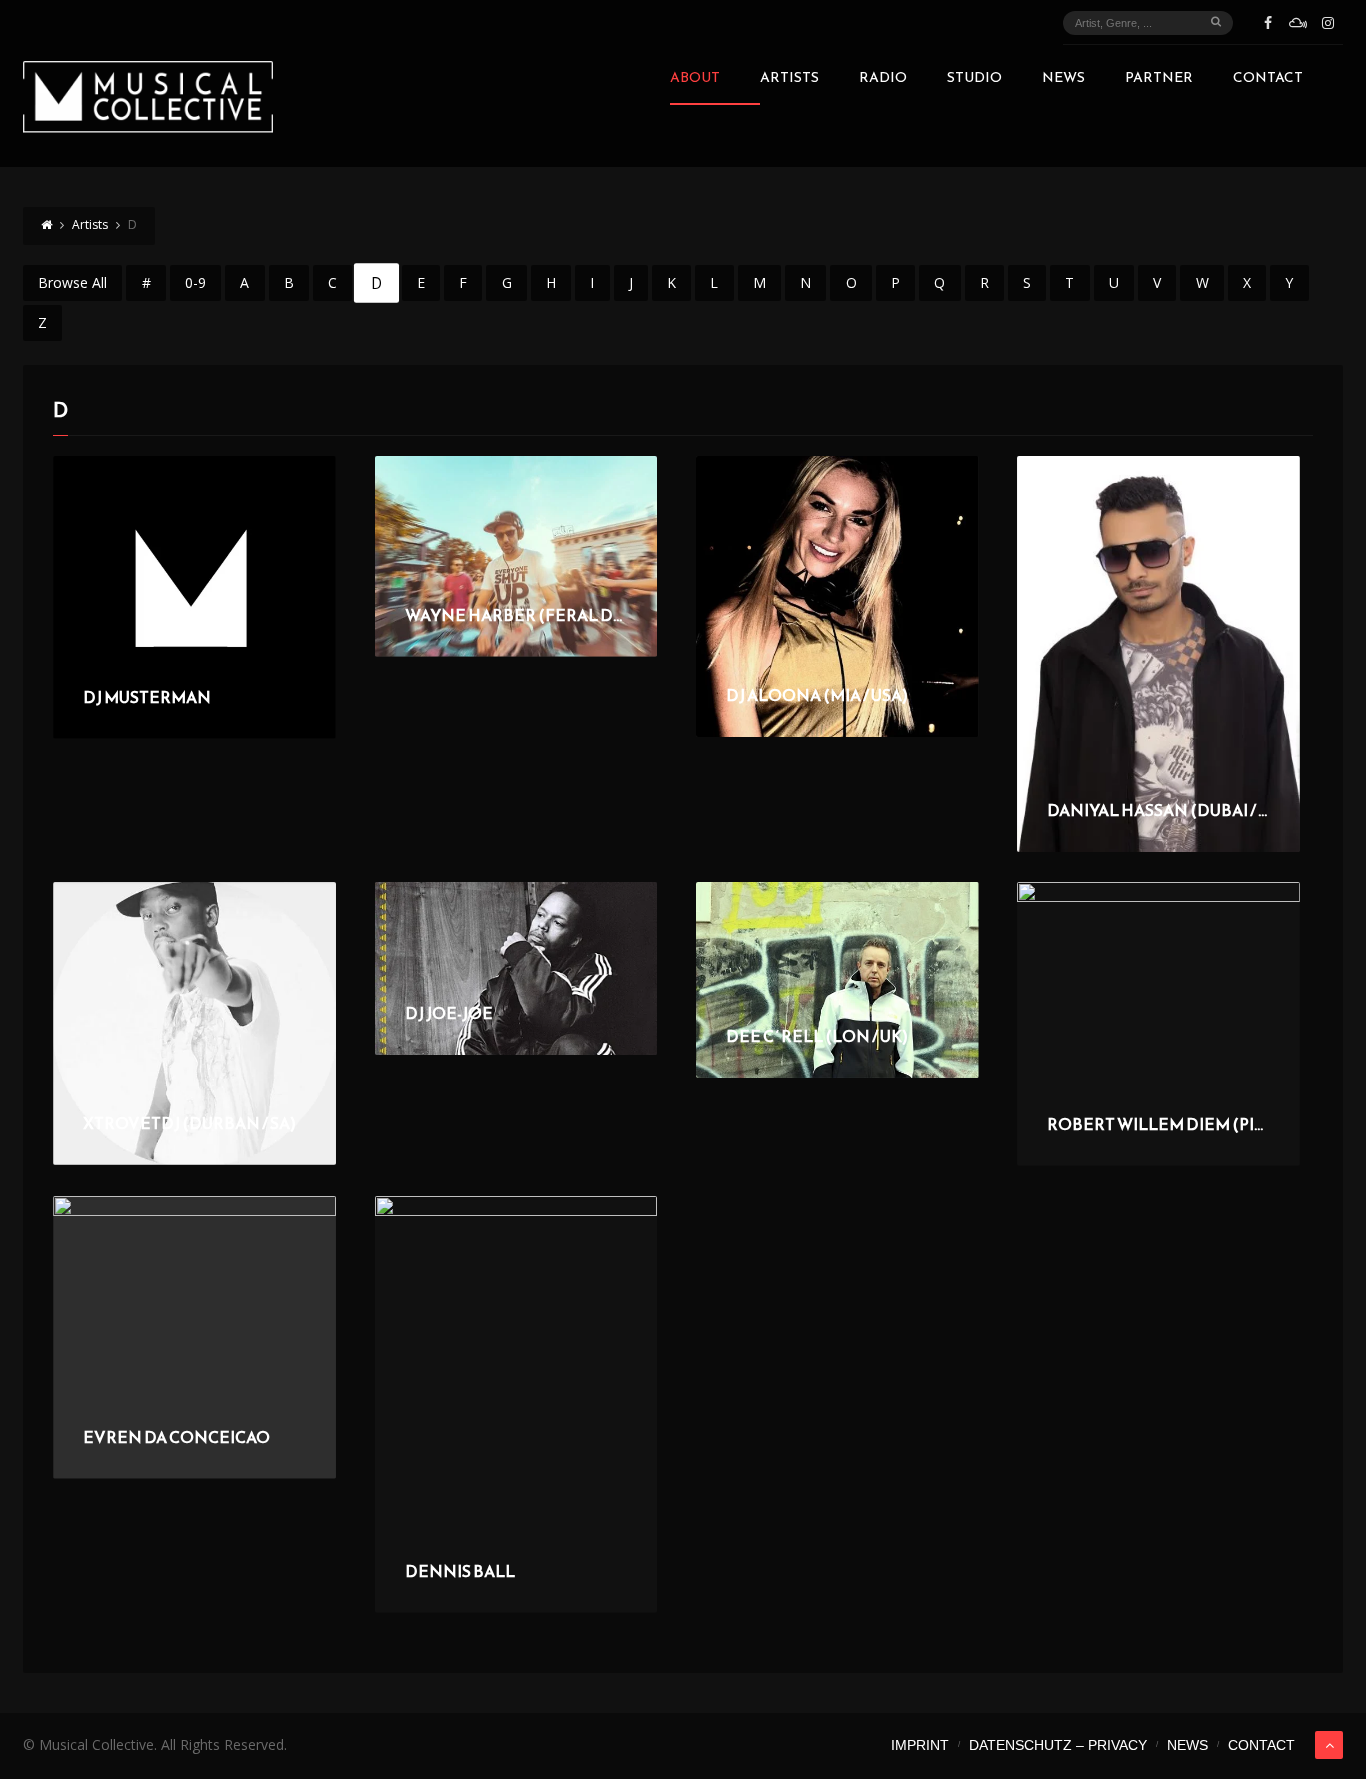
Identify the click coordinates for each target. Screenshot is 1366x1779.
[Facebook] (1268, 23)
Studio (974, 79)
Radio (883, 79)
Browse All (72, 282)
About (695, 79)
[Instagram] (1328, 23)
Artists (789, 79)
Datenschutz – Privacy (1058, 1745)
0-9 (195, 282)
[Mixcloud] (1298, 23)
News (1063, 79)
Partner (1159, 79)
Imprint (920, 1745)
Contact (1268, 79)
